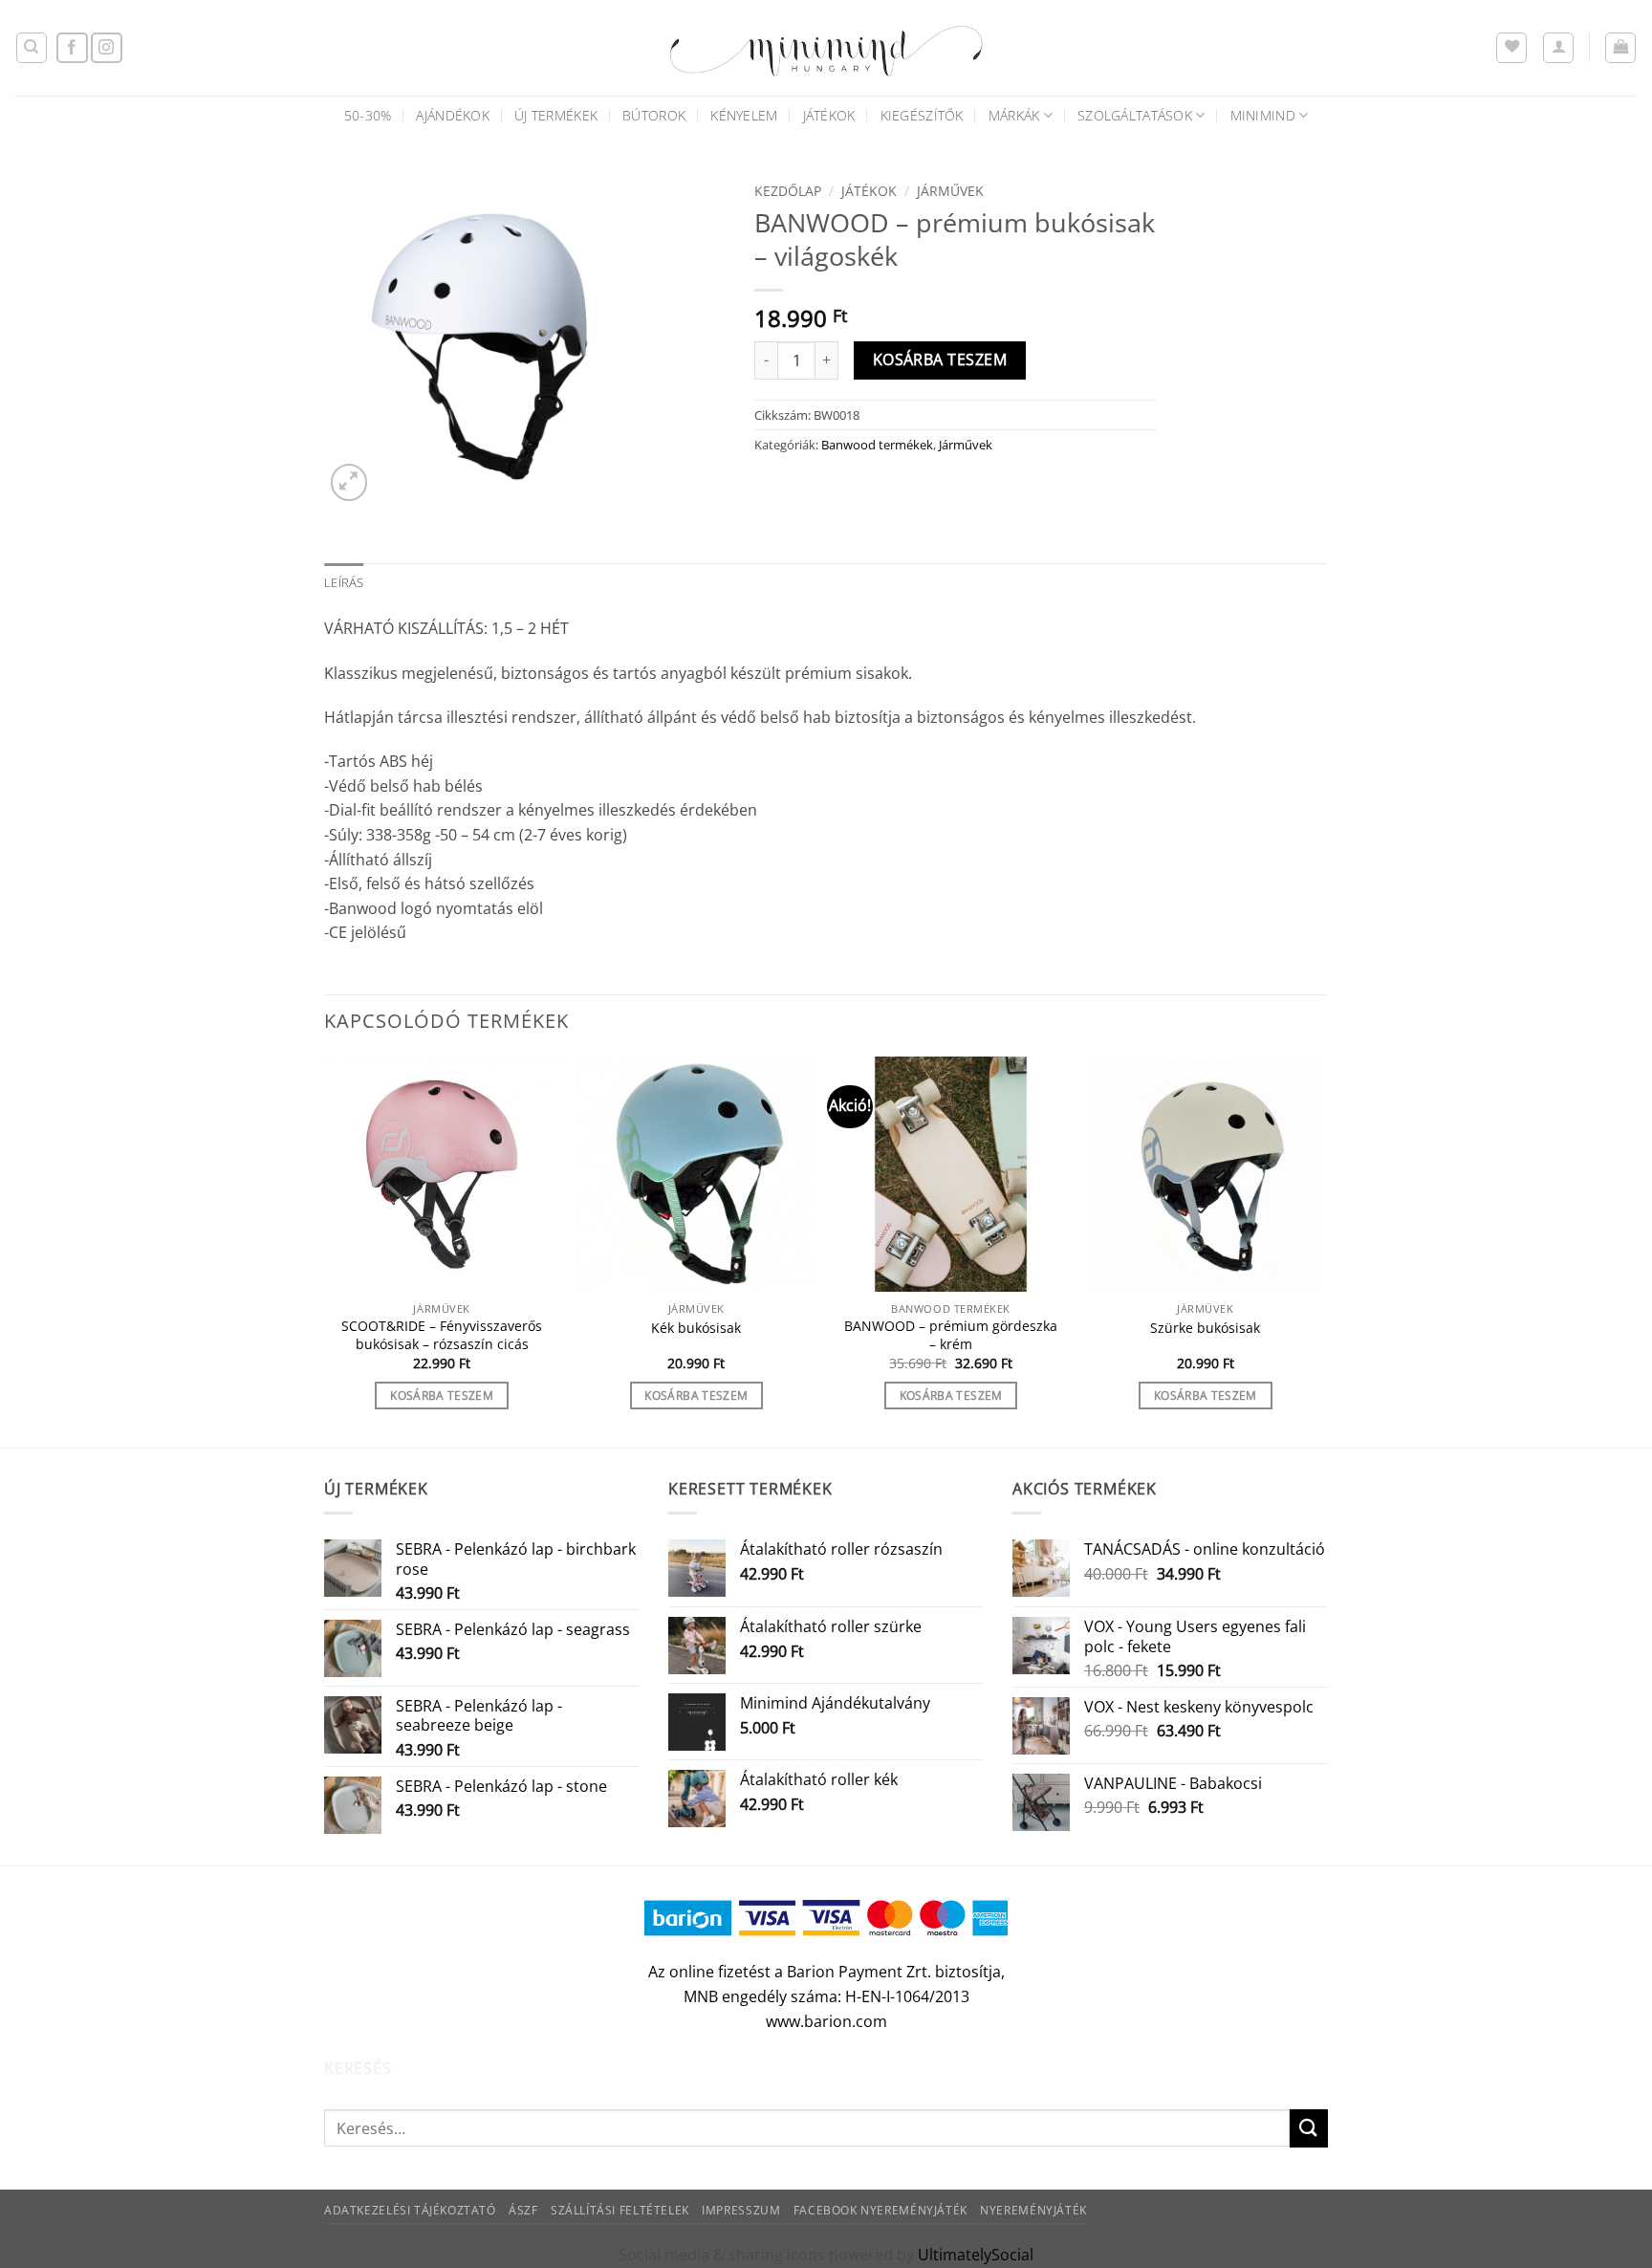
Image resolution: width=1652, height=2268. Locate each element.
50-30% (368, 115)
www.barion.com (826, 2021)
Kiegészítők (922, 115)
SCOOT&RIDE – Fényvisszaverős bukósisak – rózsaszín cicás (442, 1335)
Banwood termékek (877, 445)
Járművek (950, 191)
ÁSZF (523, 2210)
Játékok (829, 115)
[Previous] (325, 1250)
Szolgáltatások (1135, 115)
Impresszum (741, 2210)
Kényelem (744, 115)
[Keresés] (32, 48)
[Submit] (1309, 2128)
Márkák (1014, 115)
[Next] (1322, 1250)
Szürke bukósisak (1205, 1328)
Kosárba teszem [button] (442, 1396)
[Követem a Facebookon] (72, 48)
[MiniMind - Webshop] (826, 48)
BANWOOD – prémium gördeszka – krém (951, 1335)
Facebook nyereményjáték (880, 2210)
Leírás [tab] (344, 582)
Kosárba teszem (940, 360)
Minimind (1263, 115)
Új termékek (556, 115)
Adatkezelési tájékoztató (410, 2210)
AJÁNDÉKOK (453, 115)
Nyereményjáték (1033, 2210)
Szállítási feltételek (620, 2210)
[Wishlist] (1511, 48)
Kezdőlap (788, 191)
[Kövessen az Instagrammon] (107, 48)
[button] (1558, 48)
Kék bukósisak (696, 1328)
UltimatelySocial (976, 2255)
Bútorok (654, 115)
